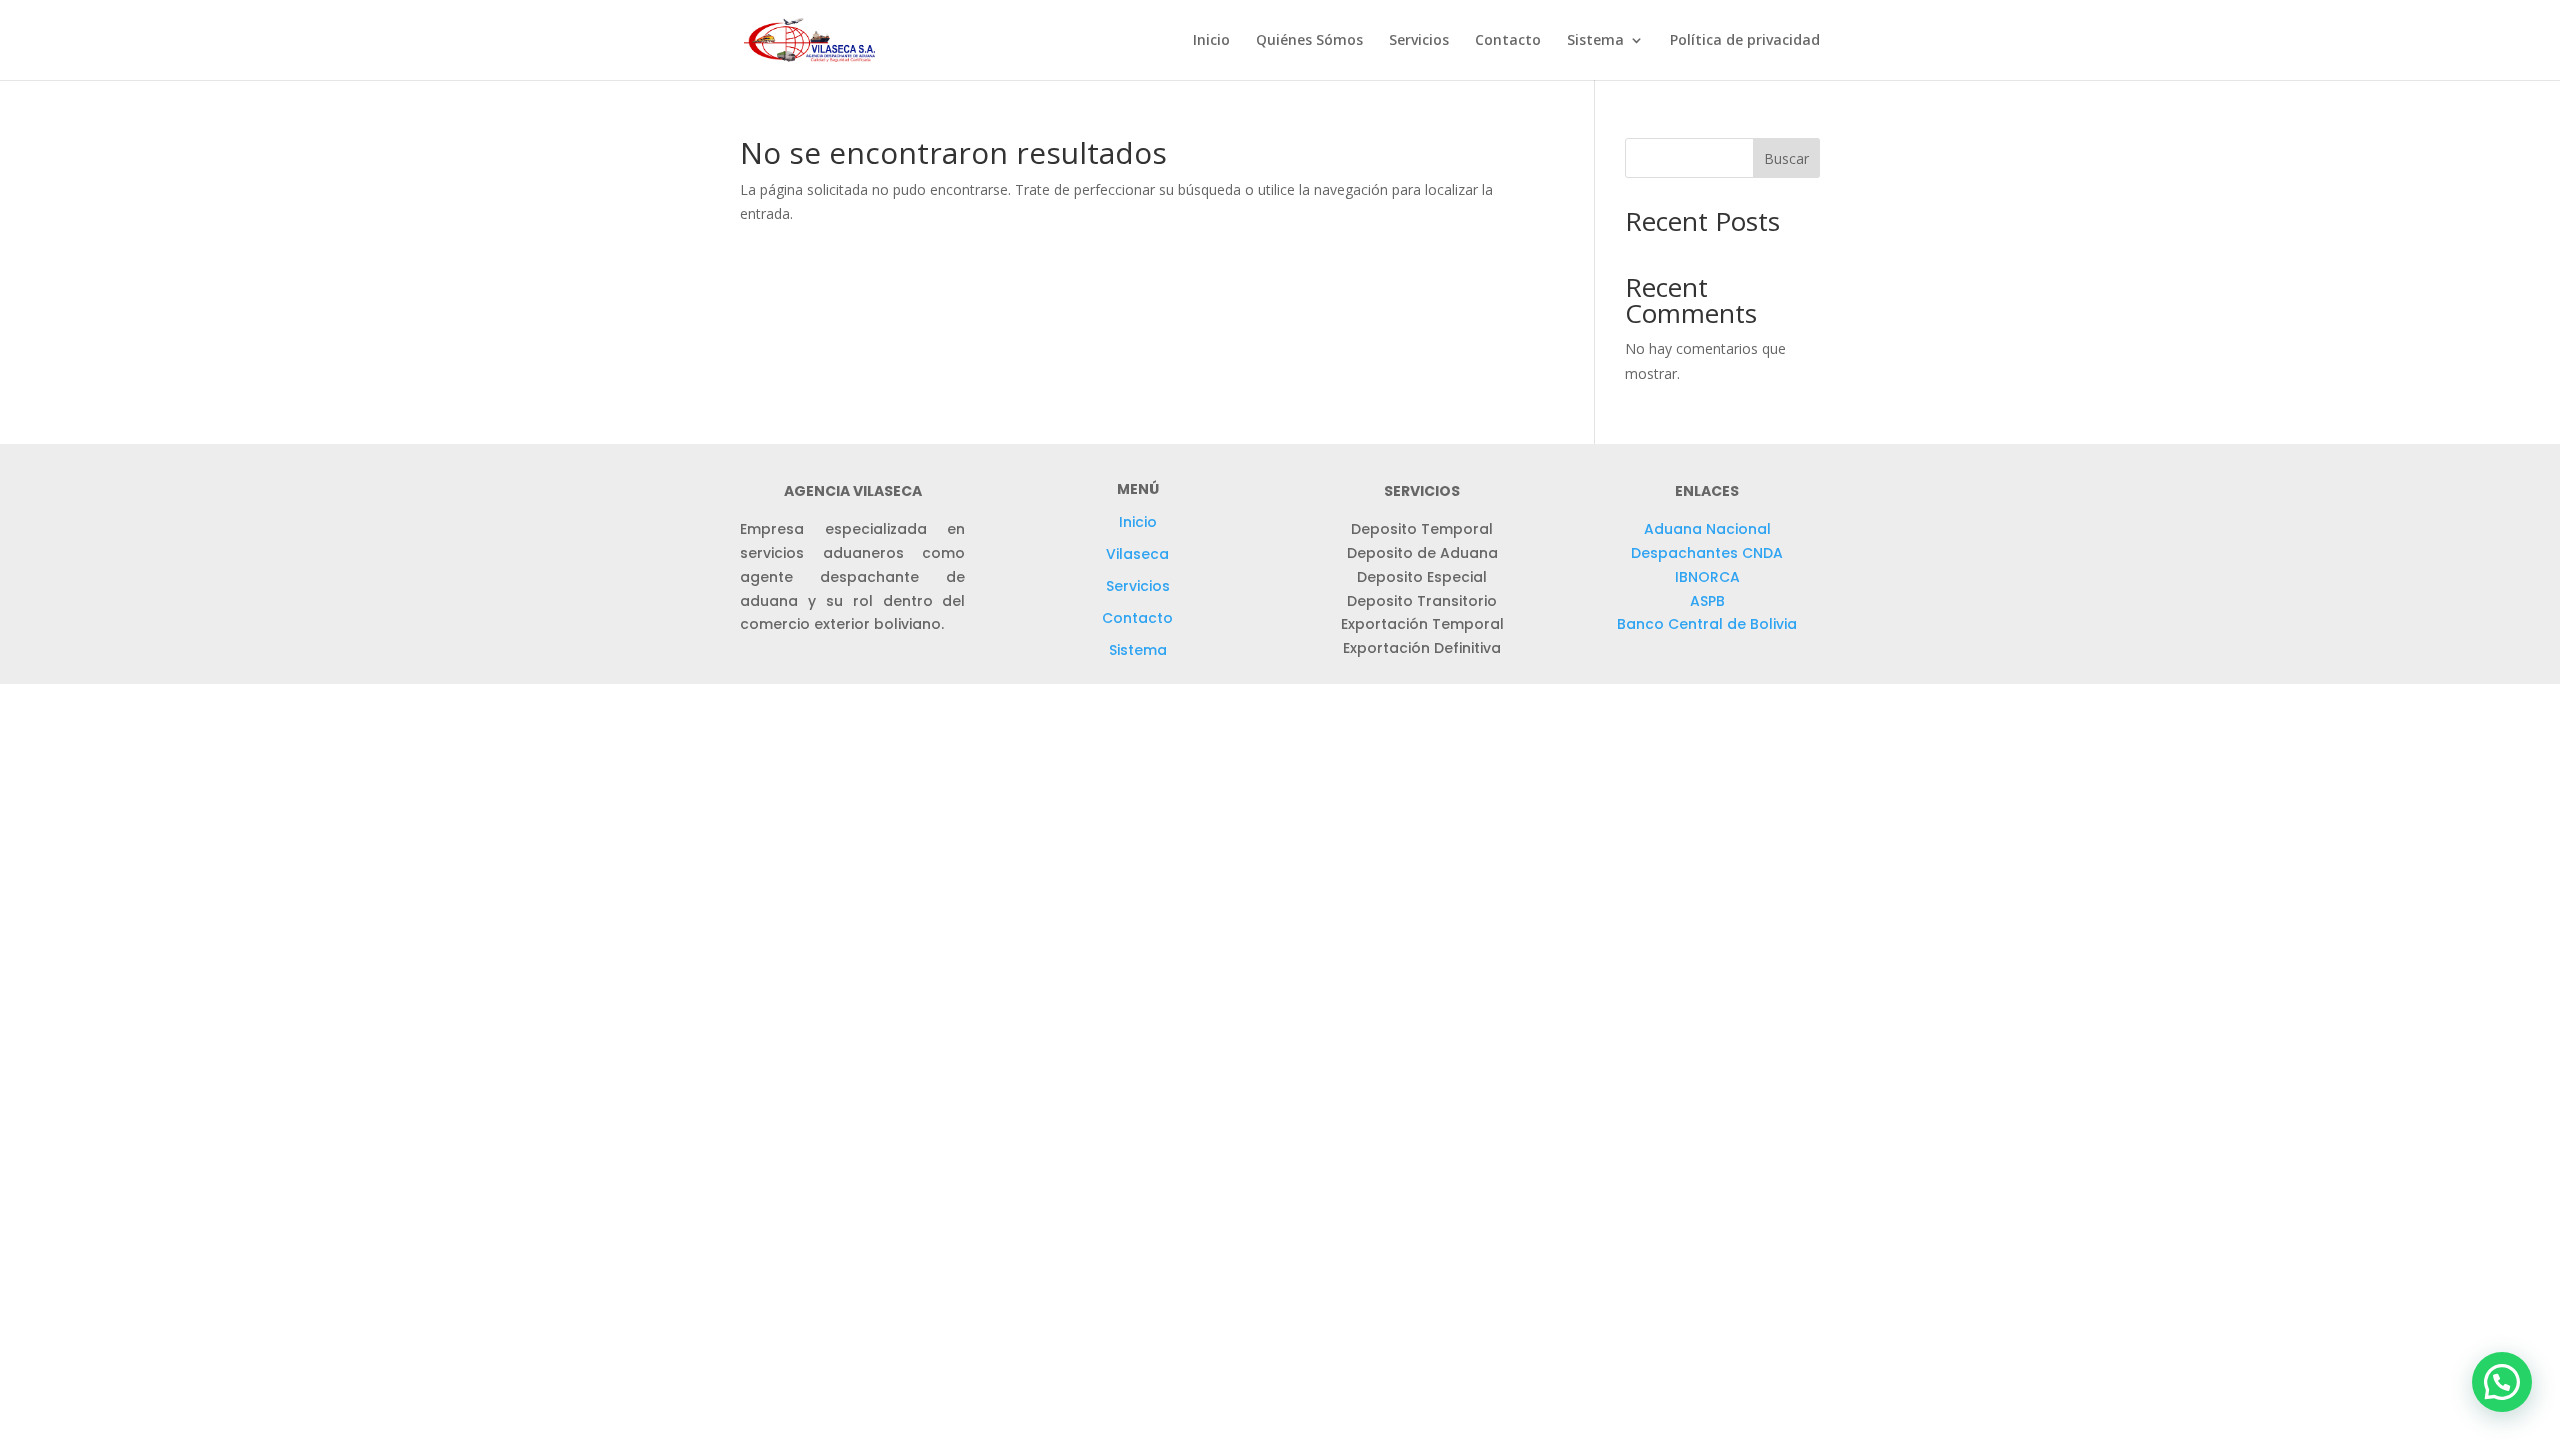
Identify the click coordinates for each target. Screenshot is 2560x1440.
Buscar (1786, 158)
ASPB (1707, 601)
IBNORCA (1707, 577)
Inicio (1211, 41)
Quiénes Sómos (1309, 41)
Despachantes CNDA (1707, 553)
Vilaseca (1137, 554)
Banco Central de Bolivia (1707, 624)
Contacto (1508, 41)
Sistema (1138, 650)
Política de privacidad (1745, 41)
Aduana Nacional (1707, 529)
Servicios (1419, 41)
